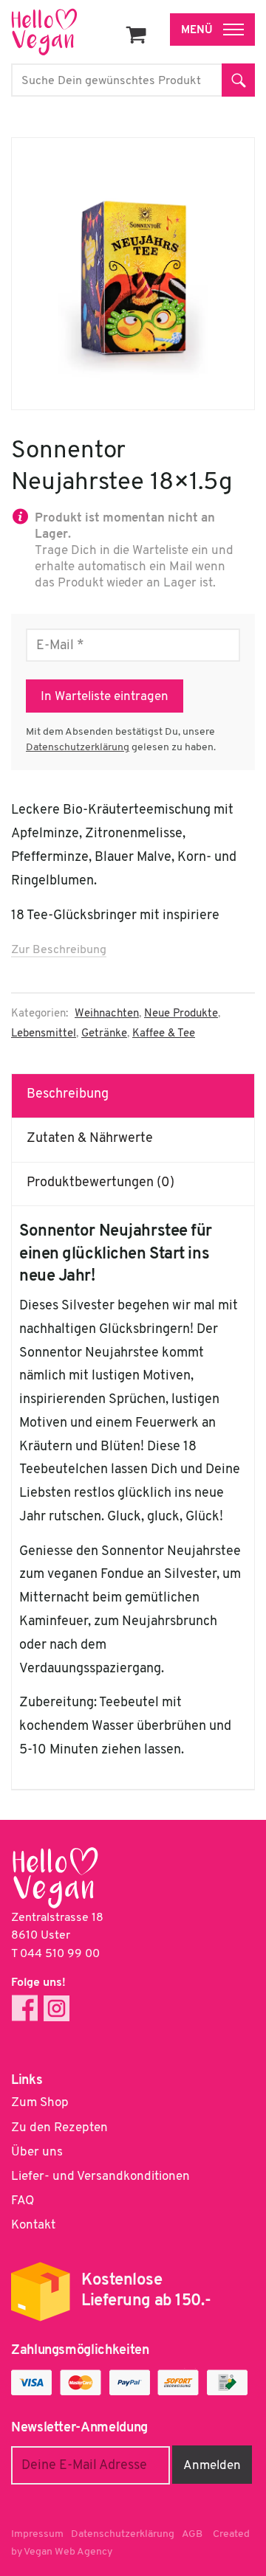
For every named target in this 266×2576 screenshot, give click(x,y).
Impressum (37, 2534)
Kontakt (33, 2225)
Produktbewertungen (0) (100, 1183)
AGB (192, 2534)
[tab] (133, 1095)
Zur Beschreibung (59, 950)
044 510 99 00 (60, 1954)
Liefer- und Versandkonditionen (100, 2177)
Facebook (25, 2008)
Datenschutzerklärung (78, 748)
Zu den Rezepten (59, 2128)
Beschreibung (68, 1095)
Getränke (104, 1034)
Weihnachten (107, 1014)
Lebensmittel (44, 1034)
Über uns (37, 2152)
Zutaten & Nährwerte (90, 1139)
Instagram (57, 2008)
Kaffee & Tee (164, 1034)
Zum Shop (40, 2103)
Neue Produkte (181, 1014)
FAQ (23, 2201)
